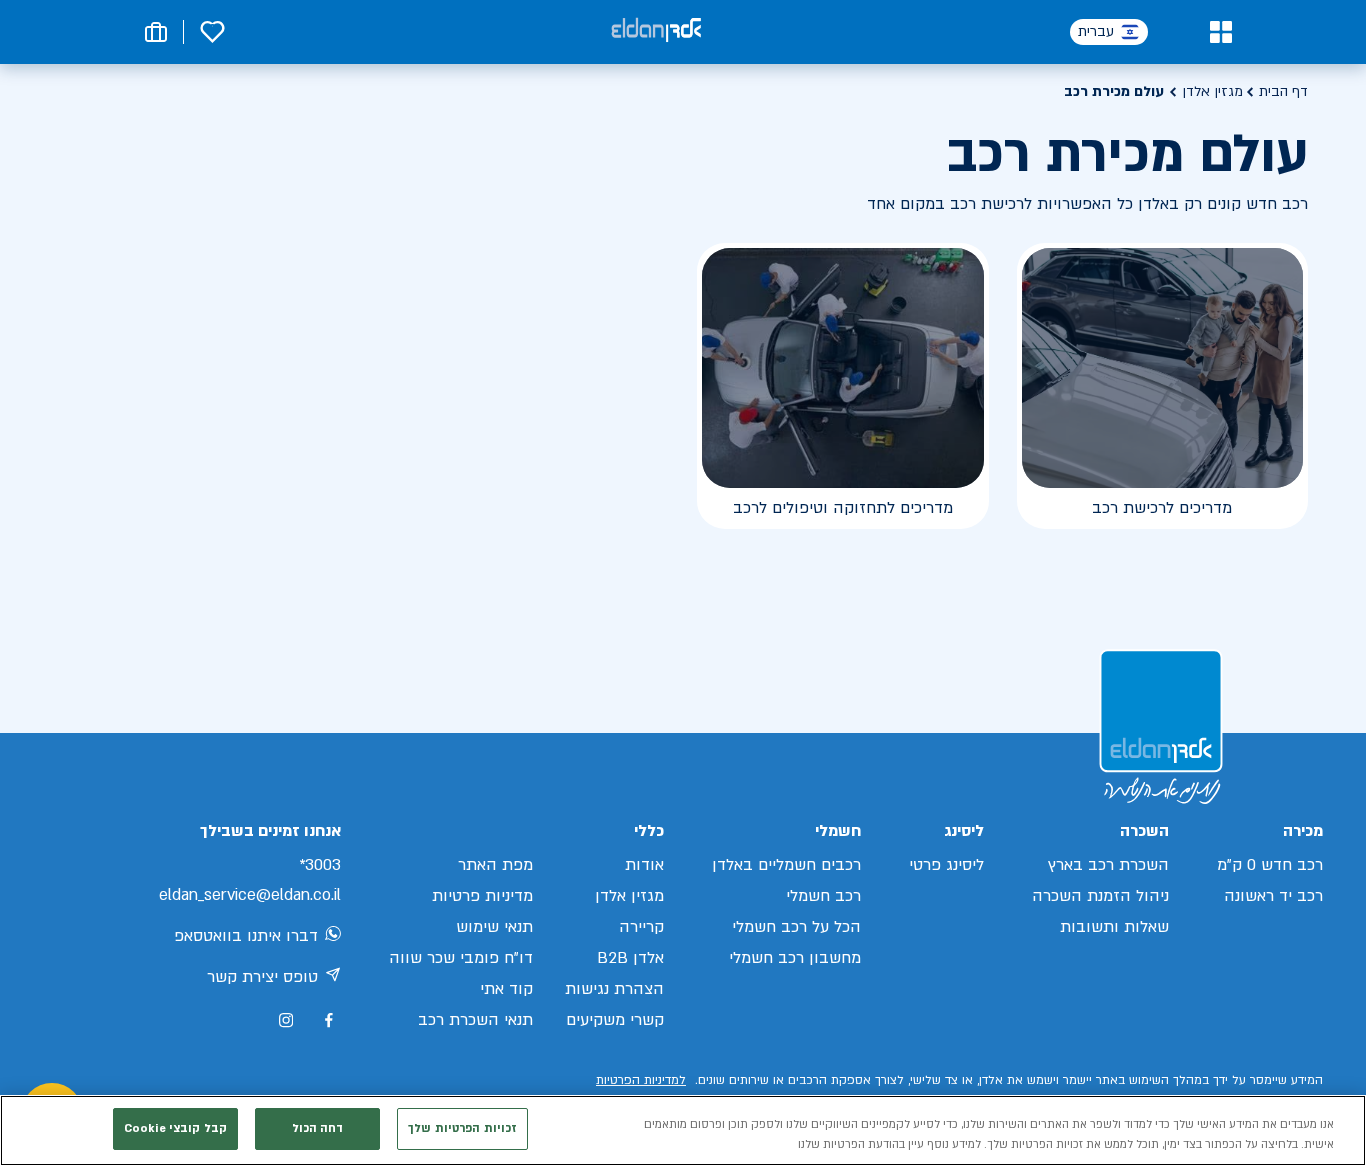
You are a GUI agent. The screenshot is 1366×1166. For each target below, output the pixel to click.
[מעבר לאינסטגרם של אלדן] (286, 1020)
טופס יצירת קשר (262, 977)
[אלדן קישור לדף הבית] (656, 31)
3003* (320, 865)
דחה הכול (318, 1128)
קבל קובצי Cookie (175, 1128)
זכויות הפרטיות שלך (462, 1128)
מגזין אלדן (1212, 91)
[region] (683, 1130)
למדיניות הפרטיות (641, 1080)
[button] (1220, 32)
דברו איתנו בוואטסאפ (246, 936)
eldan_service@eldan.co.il (250, 895)
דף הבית (1283, 91)
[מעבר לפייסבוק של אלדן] (328, 1020)
